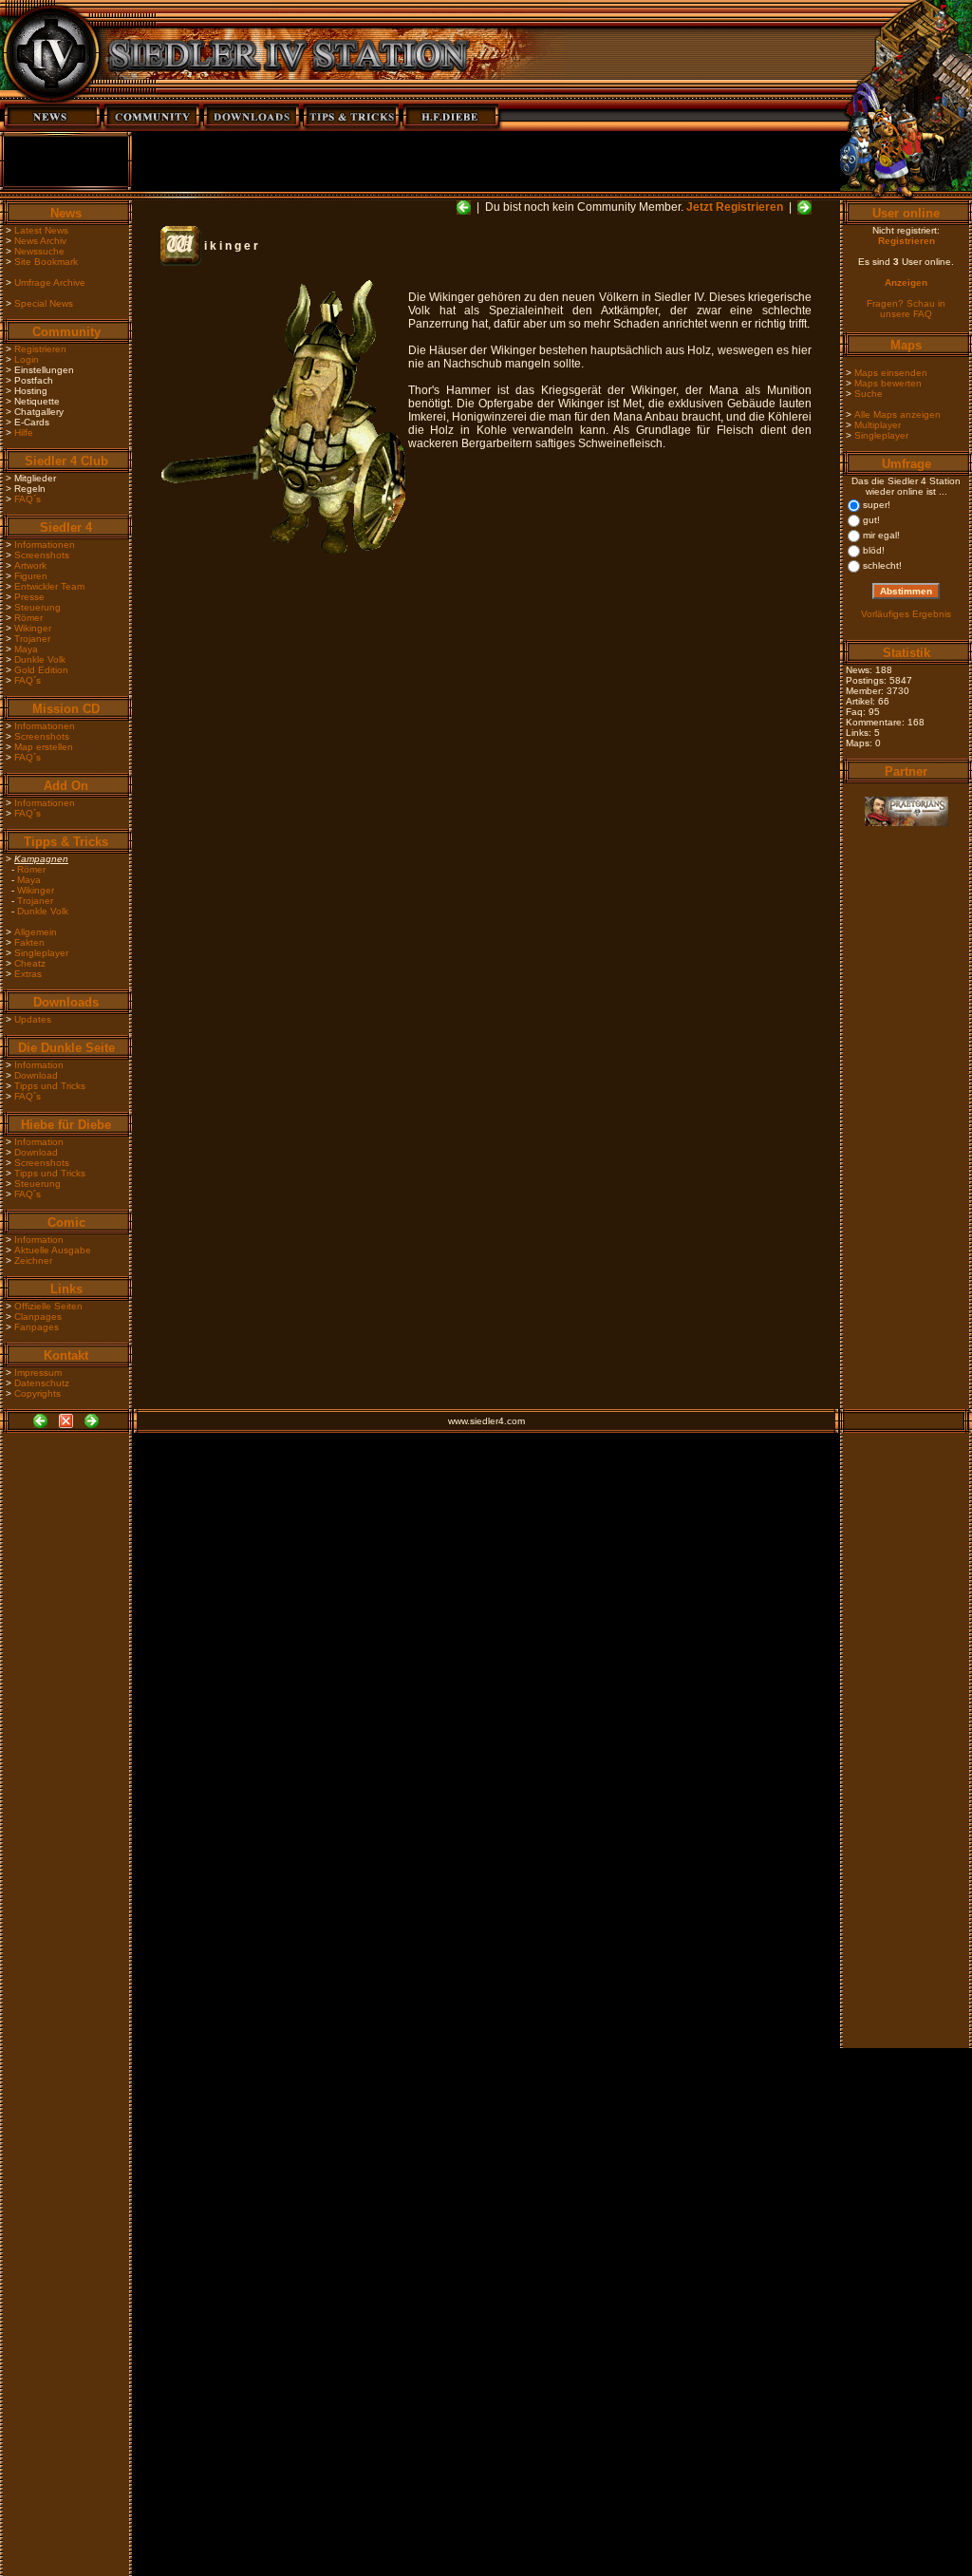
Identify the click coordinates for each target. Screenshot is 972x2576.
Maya (26, 649)
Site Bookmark (46, 262)
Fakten (29, 942)
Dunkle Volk (40, 659)
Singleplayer (41, 953)
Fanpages (37, 1327)
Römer (28, 618)
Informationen (45, 545)
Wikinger (33, 628)
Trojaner (32, 639)
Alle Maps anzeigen (897, 414)
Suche (869, 394)
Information (39, 1065)
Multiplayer (878, 425)
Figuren (31, 576)
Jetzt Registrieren (735, 207)
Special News (44, 303)
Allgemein (36, 932)
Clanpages (38, 1316)
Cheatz (30, 963)
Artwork (30, 565)
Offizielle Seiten (48, 1306)
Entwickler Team (49, 586)
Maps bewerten (888, 383)
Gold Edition (41, 670)
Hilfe (24, 432)
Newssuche (39, 251)
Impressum (38, 1373)
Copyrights (37, 1393)
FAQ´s (28, 499)
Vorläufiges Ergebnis (906, 614)
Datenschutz (42, 1383)
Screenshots (42, 555)
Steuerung (37, 607)
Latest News (41, 230)
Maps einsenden (891, 373)
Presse (29, 597)
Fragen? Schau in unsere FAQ (906, 309)
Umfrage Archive (50, 282)
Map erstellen (44, 747)
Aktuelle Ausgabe (53, 1250)
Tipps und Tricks (50, 1086)
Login (27, 359)
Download (36, 1075)
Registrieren (40, 349)
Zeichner (33, 1260)
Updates (33, 1019)
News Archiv (40, 241)
